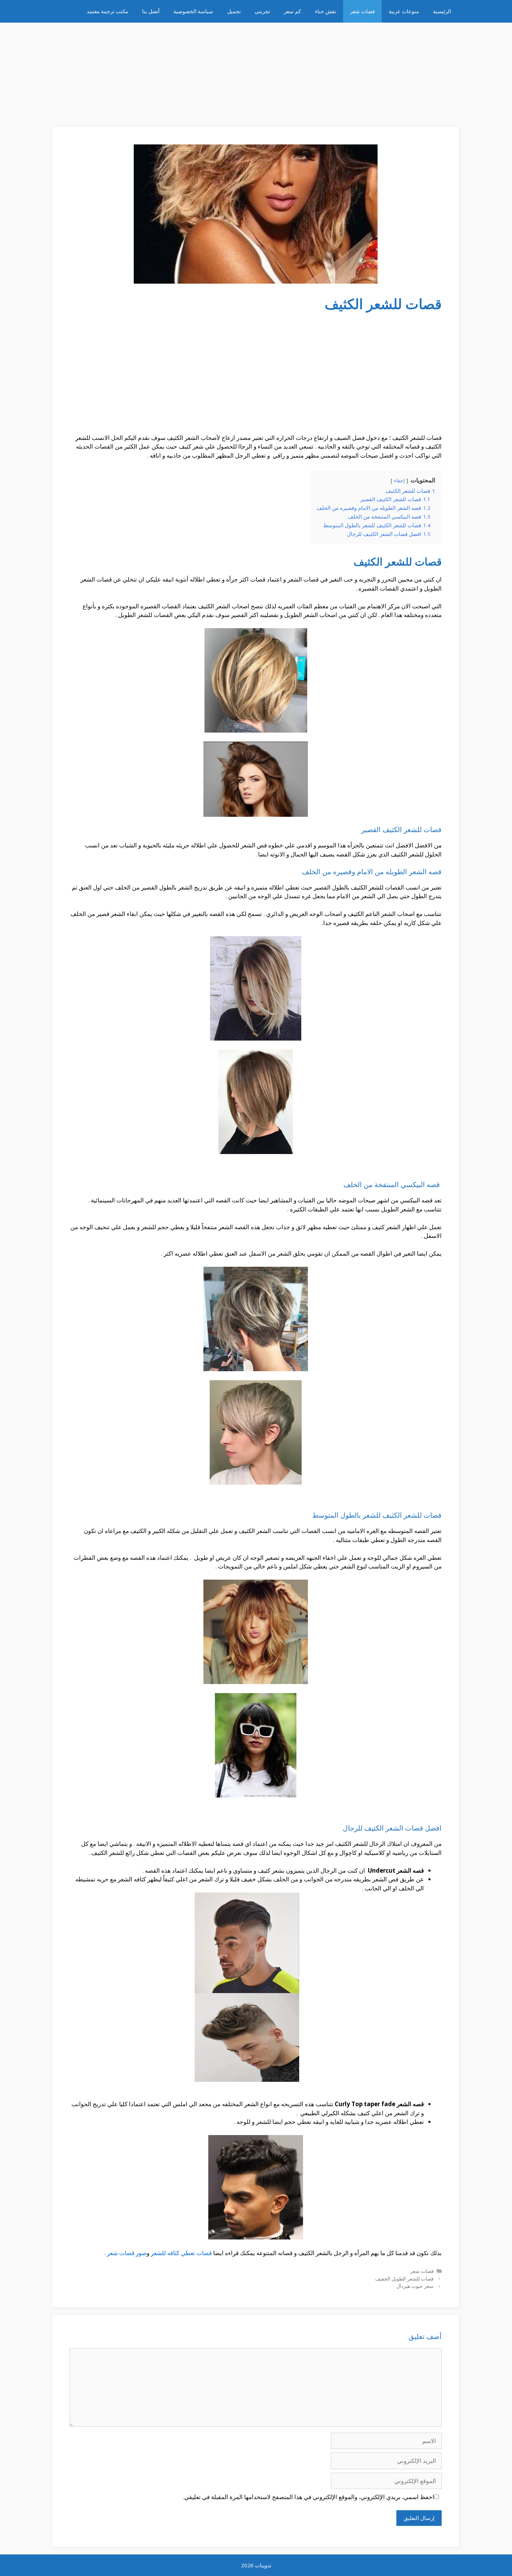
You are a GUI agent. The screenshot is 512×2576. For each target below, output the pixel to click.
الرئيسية (442, 11)
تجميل (234, 11)
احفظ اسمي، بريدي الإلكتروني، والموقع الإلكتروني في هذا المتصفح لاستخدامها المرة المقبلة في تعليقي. (309, 2497)
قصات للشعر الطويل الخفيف (404, 2279)
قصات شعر (362, 11)
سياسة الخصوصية (193, 11)
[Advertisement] (256, 71)
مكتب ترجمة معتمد (107, 11)
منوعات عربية (404, 11)
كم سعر (292, 11)
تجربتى (262, 11)
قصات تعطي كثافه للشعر (181, 2253)
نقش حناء (325, 11)
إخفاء (399, 480)
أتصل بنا (151, 11)
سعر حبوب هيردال (415, 2286)
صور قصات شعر (127, 2253)
